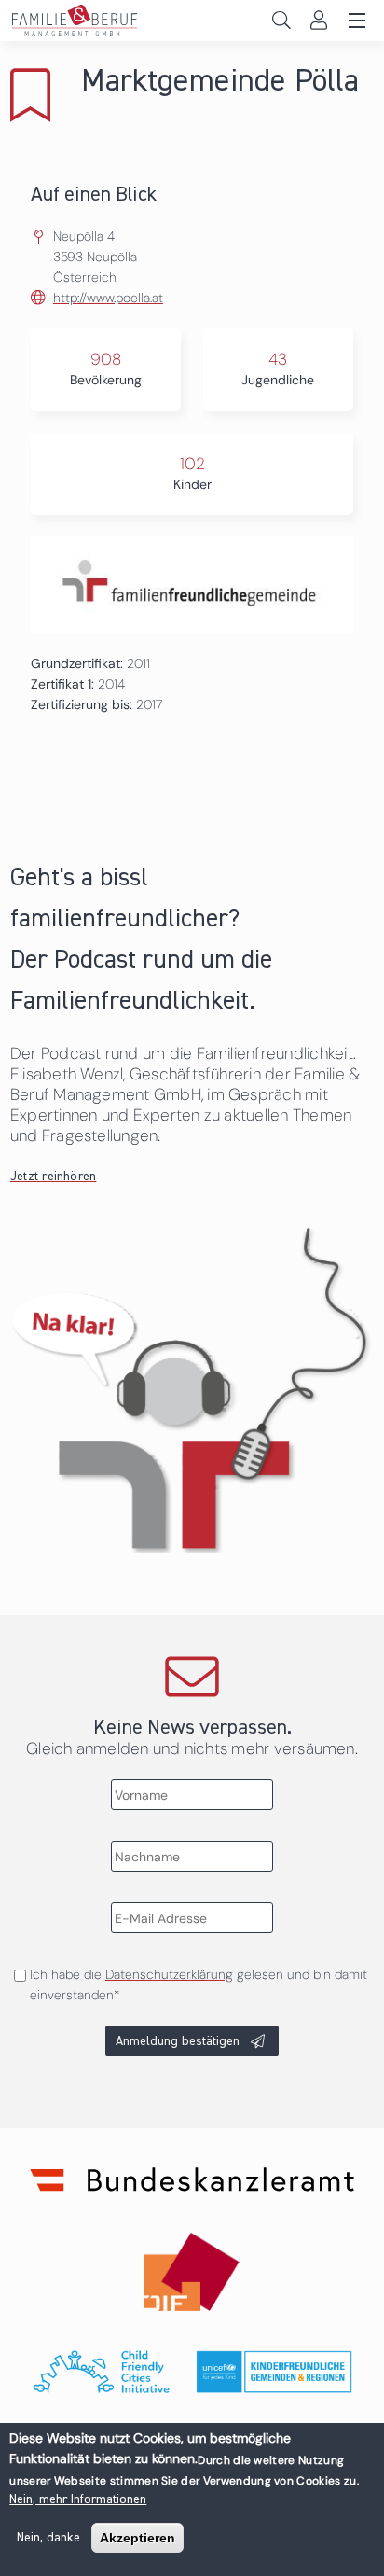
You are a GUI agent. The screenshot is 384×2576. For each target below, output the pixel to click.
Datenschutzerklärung (169, 1974)
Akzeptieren (137, 2538)
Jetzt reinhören (54, 1177)
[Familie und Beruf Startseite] (192, 21)
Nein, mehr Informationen (78, 2499)
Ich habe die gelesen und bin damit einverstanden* (199, 1984)
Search (281, 20)
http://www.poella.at (108, 298)
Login (318, 20)
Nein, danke (48, 2538)
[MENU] (354, 21)
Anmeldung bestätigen (178, 2041)
